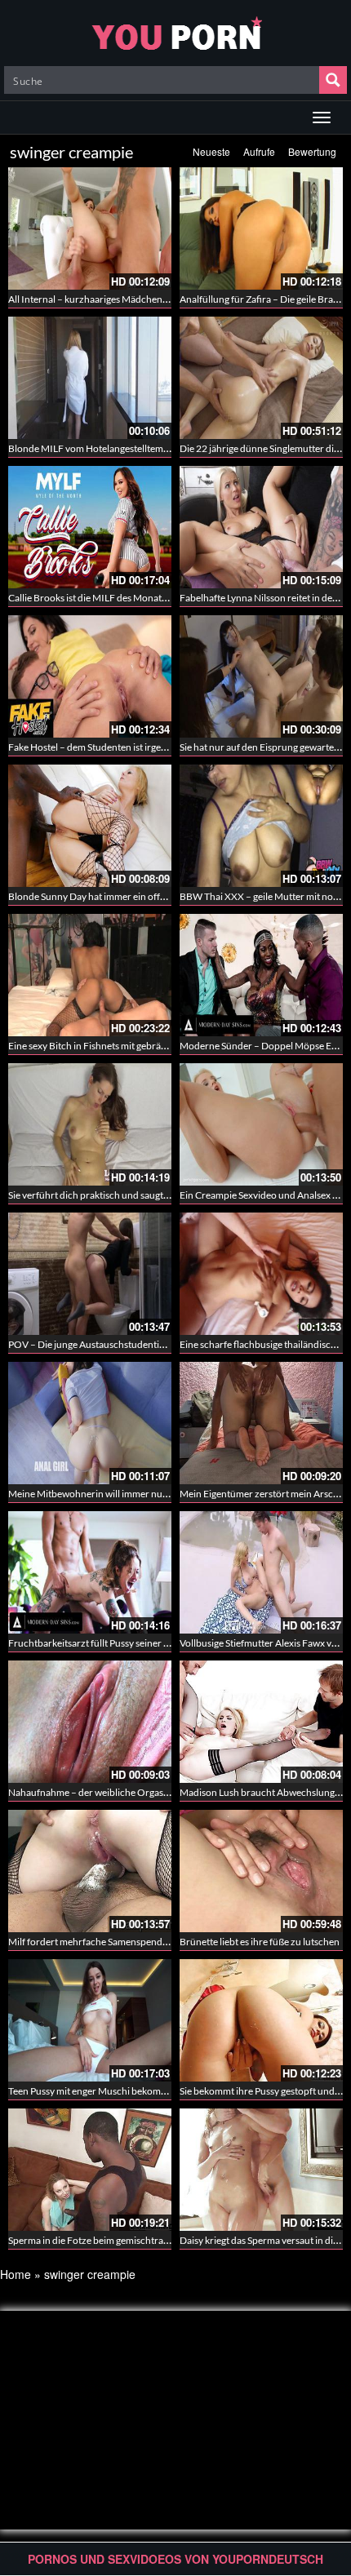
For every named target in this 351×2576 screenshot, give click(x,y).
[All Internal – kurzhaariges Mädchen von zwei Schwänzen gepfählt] (90, 228)
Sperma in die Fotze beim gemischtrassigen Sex (107, 2240)
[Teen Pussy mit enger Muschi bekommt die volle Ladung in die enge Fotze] (90, 2020)
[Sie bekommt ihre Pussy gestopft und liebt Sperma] (261, 2020)
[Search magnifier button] (333, 80)
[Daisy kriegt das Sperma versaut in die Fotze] (261, 2170)
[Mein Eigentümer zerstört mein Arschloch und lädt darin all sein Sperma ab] (261, 1423)
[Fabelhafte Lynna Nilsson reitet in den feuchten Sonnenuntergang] (261, 527)
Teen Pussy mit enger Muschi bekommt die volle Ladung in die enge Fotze (162, 2091)
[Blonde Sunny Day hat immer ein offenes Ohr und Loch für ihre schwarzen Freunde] (90, 826)
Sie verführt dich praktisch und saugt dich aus (104, 1195)
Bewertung (312, 151)
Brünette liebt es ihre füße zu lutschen (260, 1942)
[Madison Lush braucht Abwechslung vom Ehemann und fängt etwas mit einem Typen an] (261, 1722)
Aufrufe (259, 151)
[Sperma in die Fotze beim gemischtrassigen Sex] (90, 2170)
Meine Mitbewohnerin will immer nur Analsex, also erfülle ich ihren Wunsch (169, 1494)
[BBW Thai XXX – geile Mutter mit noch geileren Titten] (261, 826)
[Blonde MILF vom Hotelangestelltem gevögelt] (90, 378)
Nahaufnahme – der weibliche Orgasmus (95, 1792)
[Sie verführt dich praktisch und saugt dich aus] (90, 1124)
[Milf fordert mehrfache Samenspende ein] (90, 1871)
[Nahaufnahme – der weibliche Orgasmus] (90, 1722)
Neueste (211, 151)
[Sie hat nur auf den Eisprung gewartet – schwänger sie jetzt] (261, 676)
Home (16, 2274)
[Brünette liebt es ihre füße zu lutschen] (261, 1871)
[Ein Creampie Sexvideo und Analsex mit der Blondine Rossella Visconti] (261, 1124)
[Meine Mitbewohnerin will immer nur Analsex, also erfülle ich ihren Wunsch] (90, 1423)
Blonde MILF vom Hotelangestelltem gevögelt (104, 448)
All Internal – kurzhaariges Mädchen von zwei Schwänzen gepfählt (149, 299)
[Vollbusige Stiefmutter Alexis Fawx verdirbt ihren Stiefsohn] (261, 1572)
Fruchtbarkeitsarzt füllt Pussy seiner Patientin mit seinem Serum (143, 1643)
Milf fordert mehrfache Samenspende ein (95, 1942)
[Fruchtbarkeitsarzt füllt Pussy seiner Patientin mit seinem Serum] (90, 1572)
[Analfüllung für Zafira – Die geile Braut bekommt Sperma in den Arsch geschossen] (261, 228)
